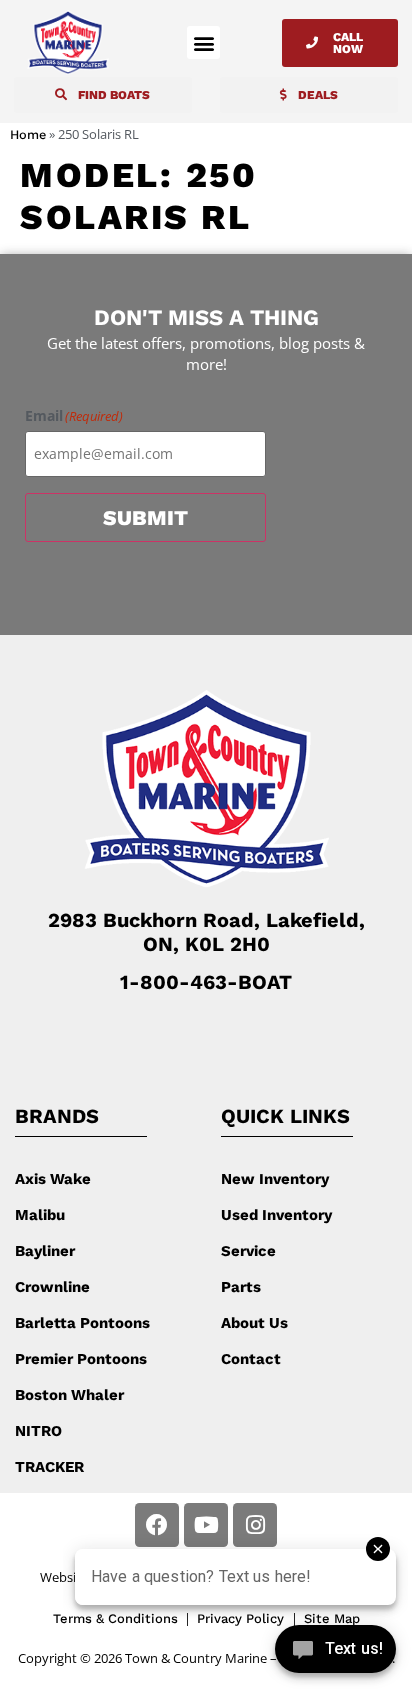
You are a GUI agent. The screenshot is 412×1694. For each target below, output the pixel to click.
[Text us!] (335, 1652)
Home (28, 134)
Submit (145, 517)
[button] (203, 42)
